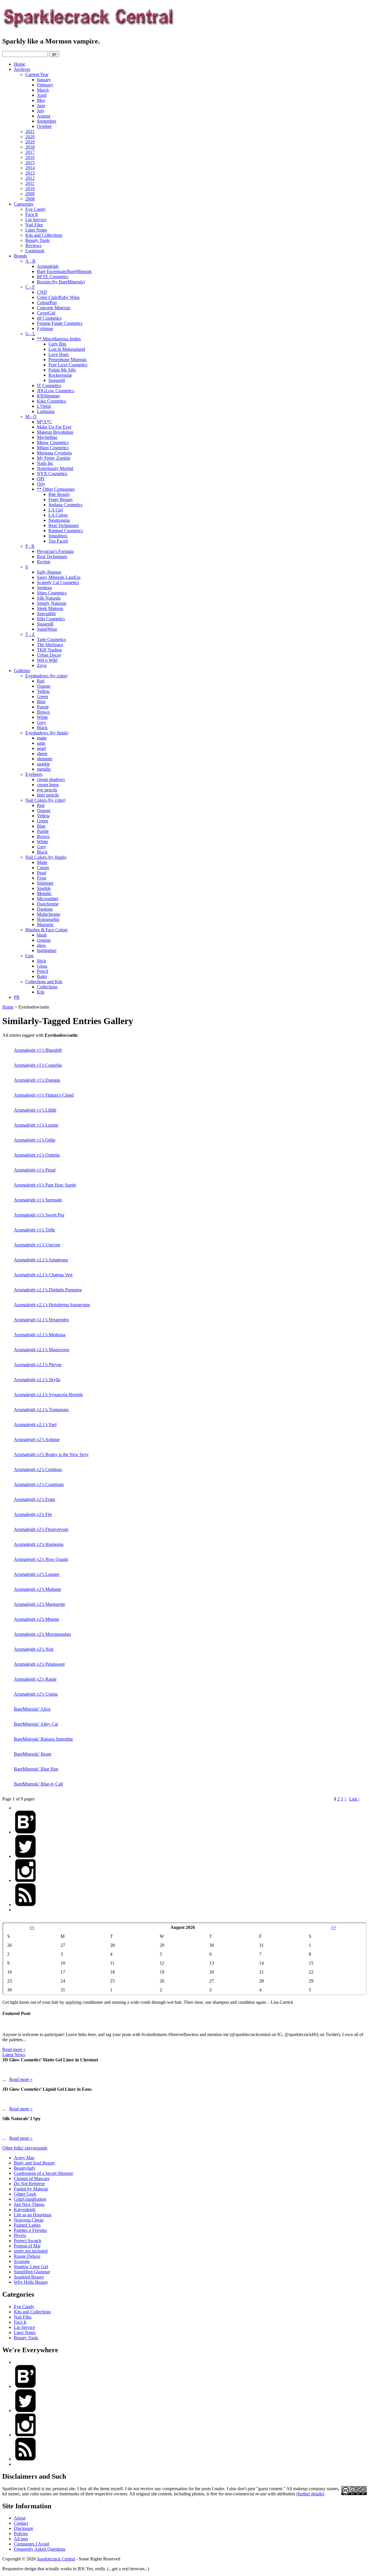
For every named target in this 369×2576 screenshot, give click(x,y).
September (47, 121)
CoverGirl (46, 313)
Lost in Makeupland (67, 349)
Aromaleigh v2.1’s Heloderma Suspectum (52, 1305)
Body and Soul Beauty (35, 2163)
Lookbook (35, 251)
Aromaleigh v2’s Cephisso (38, 1469)
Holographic (48, 919)
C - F (30, 287)
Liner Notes (36, 230)
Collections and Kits (44, 982)
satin (41, 743)
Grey (42, 722)
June (41, 106)
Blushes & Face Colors (46, 930)
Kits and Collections (44, 235)
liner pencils (48, 795)
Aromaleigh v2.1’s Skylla (37, 1380)
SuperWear (47, 629)
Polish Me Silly (62, 370)
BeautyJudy (25, 2168)
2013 (30, 173)
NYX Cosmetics (52, 474)
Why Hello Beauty (31, 2282)
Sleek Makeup (50, 608)
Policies (21, 2534)
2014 (30, 168)
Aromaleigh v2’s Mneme (36, 1619)
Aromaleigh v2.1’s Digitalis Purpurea (48, 1290)
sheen (42, 754)
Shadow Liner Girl (31, 2267)
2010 (30, 188)
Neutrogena (59, 520)
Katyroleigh (25, 2210)
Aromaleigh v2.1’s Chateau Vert (43, 1275)
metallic (44, 769)
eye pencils (47, 790)
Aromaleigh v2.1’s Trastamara (41, 1410)
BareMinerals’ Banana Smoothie (43, 1739)
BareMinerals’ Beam (33, 1754)
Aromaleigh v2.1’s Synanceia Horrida (48, 1395)
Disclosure (23, 2528)
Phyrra (20, 2235)
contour (44, 940)
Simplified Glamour (32, 2272)
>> (334, 1927)
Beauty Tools (37, 240)
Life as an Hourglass (33, 2215)
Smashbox (58, 536)
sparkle (43, 764)
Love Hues (59, 354)
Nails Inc (45, 463)
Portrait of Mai (27, 2246)
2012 (30, 178)
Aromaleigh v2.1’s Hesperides (41, 1320)
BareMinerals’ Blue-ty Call (38, 1784)
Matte (42, 862)
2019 (30, 142)
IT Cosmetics (49, 385)
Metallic (44, 893)
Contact (21, 2523)
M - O (31, 417)
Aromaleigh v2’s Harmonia (39, 1544)
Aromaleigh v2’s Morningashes (42, 1634)
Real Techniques (64, 525)
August (44, 116)
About (20, 2518)
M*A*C (45, 422)
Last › (354, 1799)
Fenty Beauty (61, 500)
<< (32, 1927)
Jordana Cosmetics (65, 505)
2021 (30, 131)
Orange (44, 686)
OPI (41, 479)
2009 (30, 194)
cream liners (48, 785)
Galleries (22, 671)
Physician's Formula (55, 551)
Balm (42, 976)
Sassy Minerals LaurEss (59, 577)
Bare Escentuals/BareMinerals (64, 271)
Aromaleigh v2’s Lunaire (37, 1574)
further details (310, 2494)
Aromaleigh (48, 266)
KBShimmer (48, 396)
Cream (43, 868)
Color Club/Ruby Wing (58, 297)
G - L (30, 334)
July (41, 111)
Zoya (42, 665)
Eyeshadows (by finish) (47, 733)
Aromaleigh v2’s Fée (33, 1514)
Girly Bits (57, 344)
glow (42, 945)
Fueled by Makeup (31, 2189)
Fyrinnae (45, 328)
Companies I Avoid (31, 2544)
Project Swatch (28, 2241)
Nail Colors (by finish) (46, 857)
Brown (43, 712)
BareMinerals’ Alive (32, 1709)
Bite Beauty (59, 494)
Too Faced (58, 541)
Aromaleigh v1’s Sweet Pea (39, 1215)
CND (42, 292)
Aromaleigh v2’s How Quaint (41, 1559)
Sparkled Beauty (29, 2277)
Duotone (45, 909)
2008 (30, 199)
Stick (42, 961)
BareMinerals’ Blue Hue (36, 1769)
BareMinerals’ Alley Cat (36, 1724)
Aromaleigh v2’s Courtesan (39, 1484)
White (42, 717)
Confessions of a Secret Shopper (43, 2173)
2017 (30, 152)
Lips (29, 956)
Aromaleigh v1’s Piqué (35, 1170)
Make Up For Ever (54, 427)
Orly (41, 484)
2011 (30, 183)
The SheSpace (50, 645)
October (44, 126)
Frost (42, 878)
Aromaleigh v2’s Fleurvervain (41, 1529)
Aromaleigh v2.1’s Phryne (38, 1365)
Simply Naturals (52, 603)
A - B (30, 261)
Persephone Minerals (67, 360)
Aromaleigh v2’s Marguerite (39, 1604)
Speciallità (46, 614)
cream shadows (51, 779)
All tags (21, 2539)
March (43, 90)
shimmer (45, 759)
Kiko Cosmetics (51, 401)
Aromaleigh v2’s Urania (36, 1694)
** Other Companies (56, 489)
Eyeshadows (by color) (46, 676)
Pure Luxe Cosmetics (68, 365)
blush (42, 935)
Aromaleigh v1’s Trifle (34, 1230)
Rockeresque (60, 375)
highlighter (47, 950)
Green (43, 696)
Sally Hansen (49, 572)
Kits (41, 992)
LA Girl (56, 510)
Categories (23, 204)
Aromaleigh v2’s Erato (34, 1499)
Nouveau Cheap (29, 2220)
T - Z (30, 634)
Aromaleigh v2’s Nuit (34, 1649)
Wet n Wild (47, 660)
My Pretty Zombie (54, 458)
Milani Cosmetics (53, 448)
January (44, 80)
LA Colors (58, 515)
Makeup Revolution (55, 432)
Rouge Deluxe (27, 2256)
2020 (30, 137)
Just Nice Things (29, 2204)
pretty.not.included (31, 2251)
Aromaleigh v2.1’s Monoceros (42, 1350)
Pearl (42, 873)
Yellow (43, 691)
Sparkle (44, 888)
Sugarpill (57, 380)
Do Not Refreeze (29, 2184)
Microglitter (48, 899)
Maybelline (47, 437)
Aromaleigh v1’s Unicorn (37, 1245)
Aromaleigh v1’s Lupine (36, 1125)
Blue (41, 702)
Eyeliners (34, 774)
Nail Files (34, 225)
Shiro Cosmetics (52, 593)
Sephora (44, 588)
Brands (20, 256)
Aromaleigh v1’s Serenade (38, 1200)
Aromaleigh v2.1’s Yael (35, 1425)
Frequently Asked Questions (40, 2549)
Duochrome (48, 904)
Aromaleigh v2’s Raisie (35, 1679)
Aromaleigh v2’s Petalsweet (39, 1664)
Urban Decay (49, 655)
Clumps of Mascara (32, 2178)
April (42, 95)
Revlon (44, 562)
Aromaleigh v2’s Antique (37, 1439)
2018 (30, 147)
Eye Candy (36, 209)
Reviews (33, 246)
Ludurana (46, 411)
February (45, 85)
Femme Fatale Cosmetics (60, 323)
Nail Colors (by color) (45, 800)
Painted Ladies (27, 2225)
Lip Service (36, 220)
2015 (30, 163)
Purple (43, 707)
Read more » (14, 2049)
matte (42, 738)
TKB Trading (49, 650)
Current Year (37, 74)
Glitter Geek (25, 2194)
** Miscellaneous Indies (59, 339)
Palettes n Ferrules (30, 2230)
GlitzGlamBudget (30, 2199)
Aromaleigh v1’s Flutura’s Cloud (44, 1095)
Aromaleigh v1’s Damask (37, 1080)
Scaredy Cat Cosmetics (58, 582)
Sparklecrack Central (56, 2559)
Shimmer (45, 883)
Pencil (43, 971)
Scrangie (22, 2261)
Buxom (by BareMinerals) (61, 282)
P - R (30, 546)
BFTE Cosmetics (53, 277)
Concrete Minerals (54, 308)
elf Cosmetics (49, 318)
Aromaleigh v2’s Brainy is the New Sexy (51, 1454)
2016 (30, 157)
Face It (32, 214)
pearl (41, 748)
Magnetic (45, 925)
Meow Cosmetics (53, 442)
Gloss (42, 966)
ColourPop (47, 303)
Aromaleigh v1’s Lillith (35, 1110)
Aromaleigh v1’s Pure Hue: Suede (45, 1185)
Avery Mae (24, 2158)
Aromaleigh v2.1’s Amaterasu (41, 1260)
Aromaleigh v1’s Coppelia (38, 1065)
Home (19, 64)
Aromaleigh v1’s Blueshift (38, 1050)
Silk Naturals (49, 598)
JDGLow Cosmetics (55, 391)
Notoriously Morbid (55, 468)
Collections (47, 987)
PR (17, 997)
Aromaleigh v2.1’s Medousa (40, 1335)
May (41, 100)
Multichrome (49, 914)
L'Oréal (44, 406)
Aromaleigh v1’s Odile (35, 1140)
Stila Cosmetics (51, 619)
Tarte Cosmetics (51, 639)
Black (42, 728)
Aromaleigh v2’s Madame (37, 1589)
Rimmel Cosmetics (66, 531)
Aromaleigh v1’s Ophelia (37, 1155)
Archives (22, 69)
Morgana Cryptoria (54, 453)
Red (41, 681)
